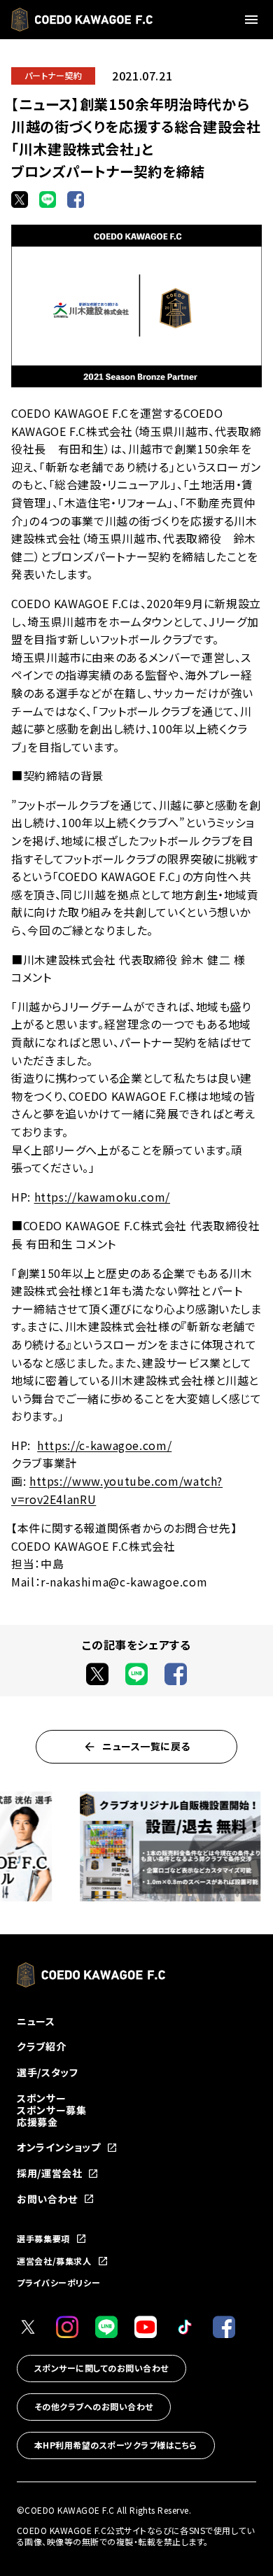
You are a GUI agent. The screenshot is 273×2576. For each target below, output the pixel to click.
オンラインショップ (59, 2147)
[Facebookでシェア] (76, 199)
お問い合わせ (47, 2199)
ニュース (36, 2021)
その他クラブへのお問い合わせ (94, 2406)
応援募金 (37, 2122)
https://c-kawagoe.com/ (104, 1445)
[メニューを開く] (253, 20)
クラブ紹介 (41, 2046)
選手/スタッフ (47, 2072)
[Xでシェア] (20, 199)
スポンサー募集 (51, 2110)
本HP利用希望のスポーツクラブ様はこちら (116, 2445)
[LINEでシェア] (48, 199)
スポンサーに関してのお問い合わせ (101, 2368)
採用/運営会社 (49, 2173)
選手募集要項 (43, 2239)
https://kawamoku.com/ (102, 1197)
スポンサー (41, 2098)
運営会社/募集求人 (54, 2261)
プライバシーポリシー (58, 2282)
